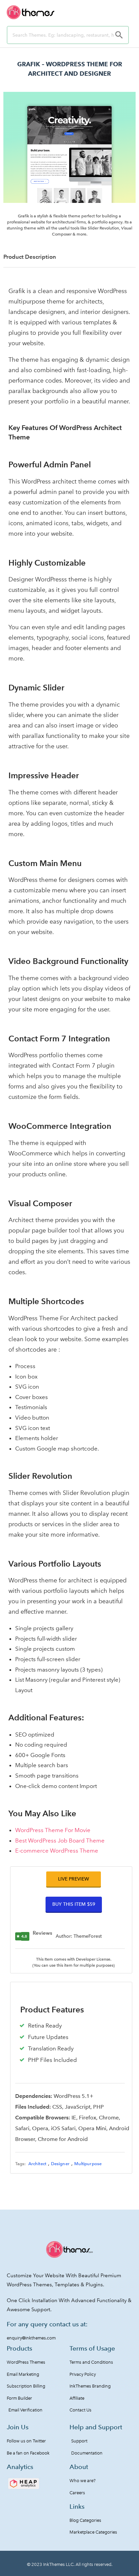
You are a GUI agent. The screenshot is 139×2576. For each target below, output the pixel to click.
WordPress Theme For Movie (53, 1830)
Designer (60, 2164)
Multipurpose (88, 2164)
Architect (37, 2164)
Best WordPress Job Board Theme (60, 1840)
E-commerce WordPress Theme (57, 1851)
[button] (74, 1879)
